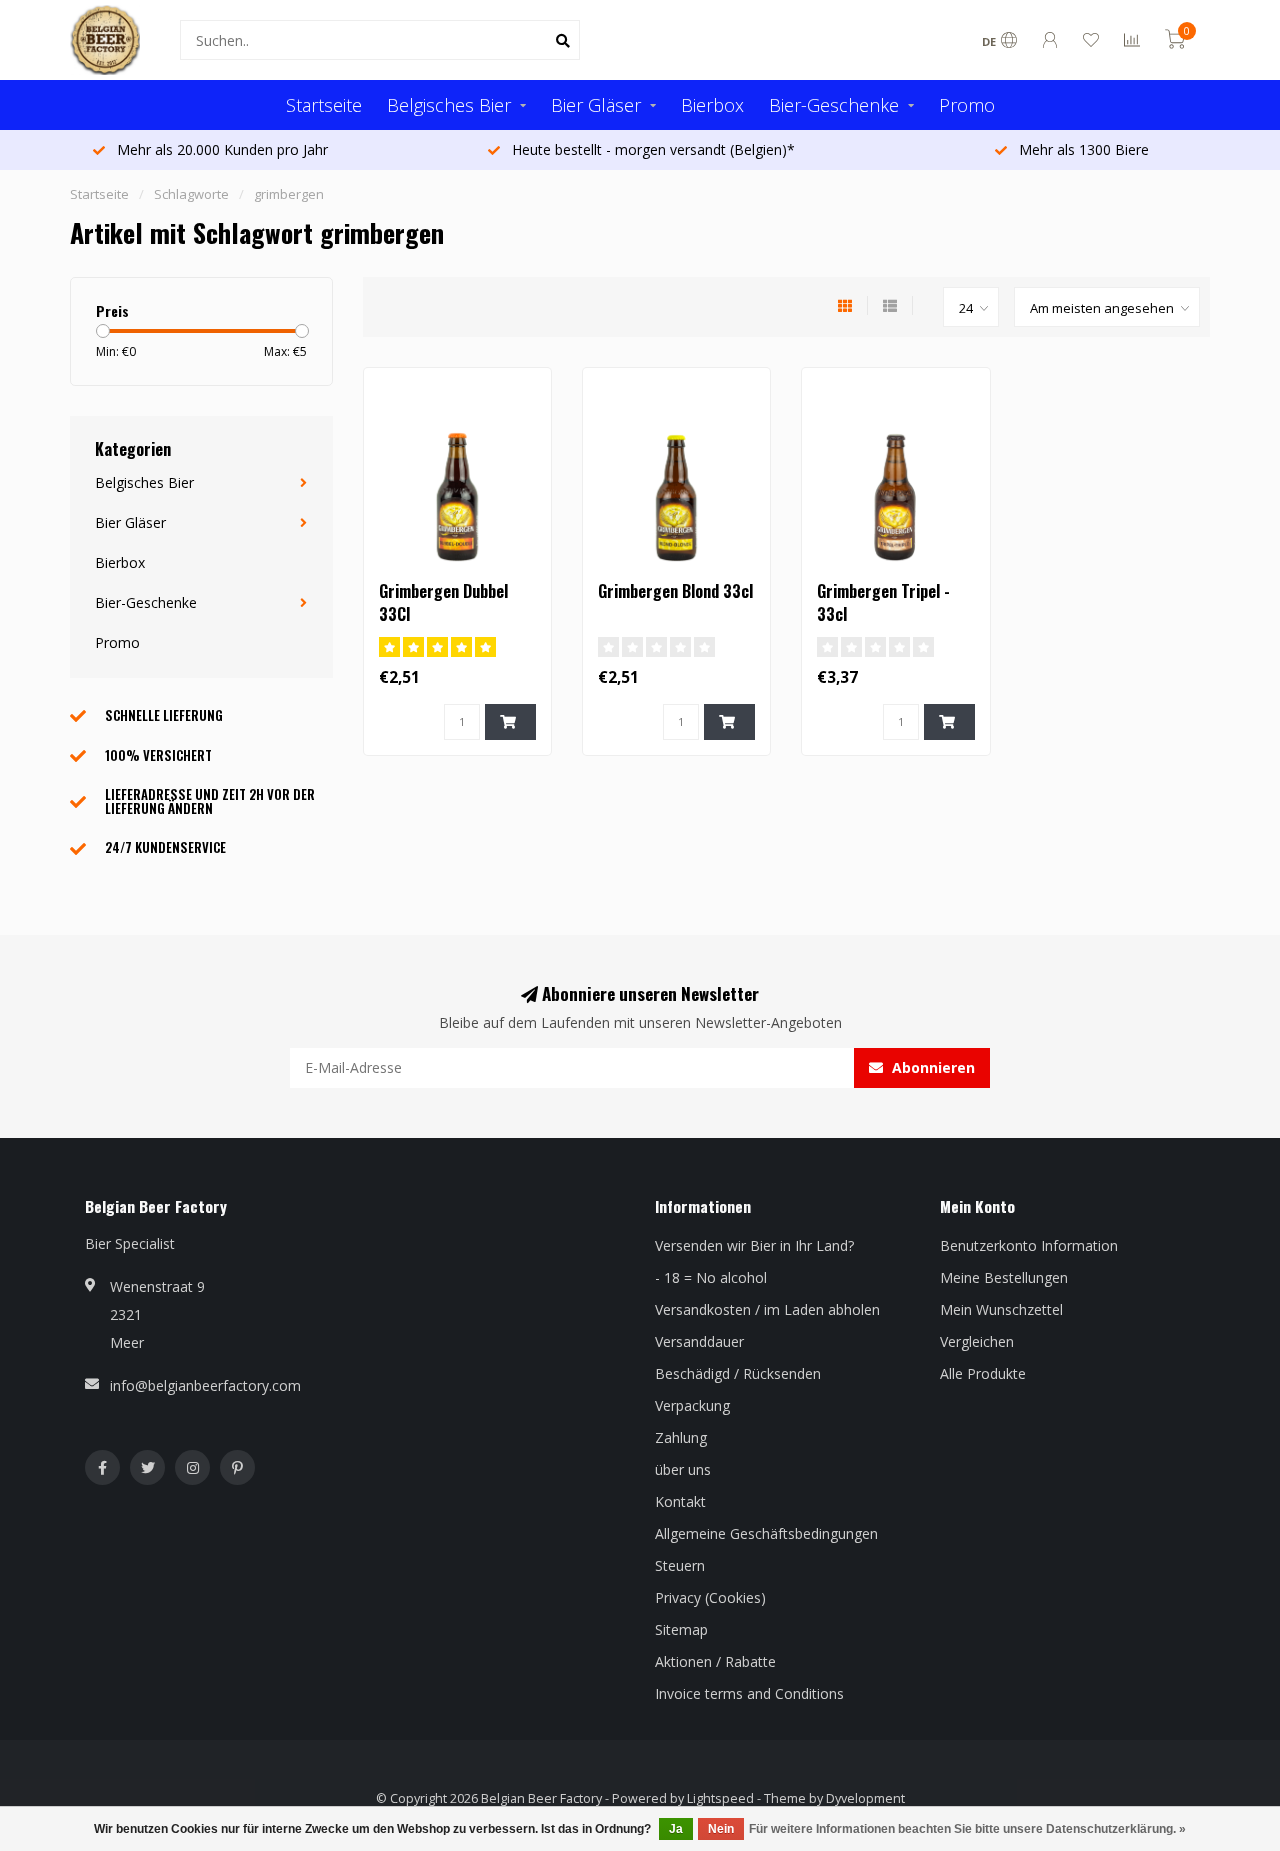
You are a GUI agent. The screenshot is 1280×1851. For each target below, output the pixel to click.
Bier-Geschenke (834, 105)
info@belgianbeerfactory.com (205, 1385)
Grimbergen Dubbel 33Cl (443, 602)
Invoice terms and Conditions (749, 1693)
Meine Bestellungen (1004, 1277)
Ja (676, 1829)
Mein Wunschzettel (1001, 1309)
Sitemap (681, 1629)
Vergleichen (977, 1341)
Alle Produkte (983, 1373)
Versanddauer (699, 1341)
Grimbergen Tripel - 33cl (883, 602)
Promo (967, 105)
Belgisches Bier (449, 105)
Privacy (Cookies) (710, 1597)
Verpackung (692, 1405)
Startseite (324, 105)
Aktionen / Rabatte (715, 1661)
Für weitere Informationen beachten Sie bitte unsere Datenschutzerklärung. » (967, 1829)
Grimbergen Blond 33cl (675, 591)
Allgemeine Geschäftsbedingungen (766, 1533)
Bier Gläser (596, 105)
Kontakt (680, 1501)
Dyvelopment (865, 1798)
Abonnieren (931, 1067)
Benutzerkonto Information (1029, 1245)
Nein (721, 1829)
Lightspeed (720, 1798)
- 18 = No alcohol (711, 1277)
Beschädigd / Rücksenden (738, 1373)
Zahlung (681, 1437)
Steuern (680, 1565)
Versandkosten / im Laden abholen (767, 1309)
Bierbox (712, 105)
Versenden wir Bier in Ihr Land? (754, 1245)
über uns (683, 1469)
